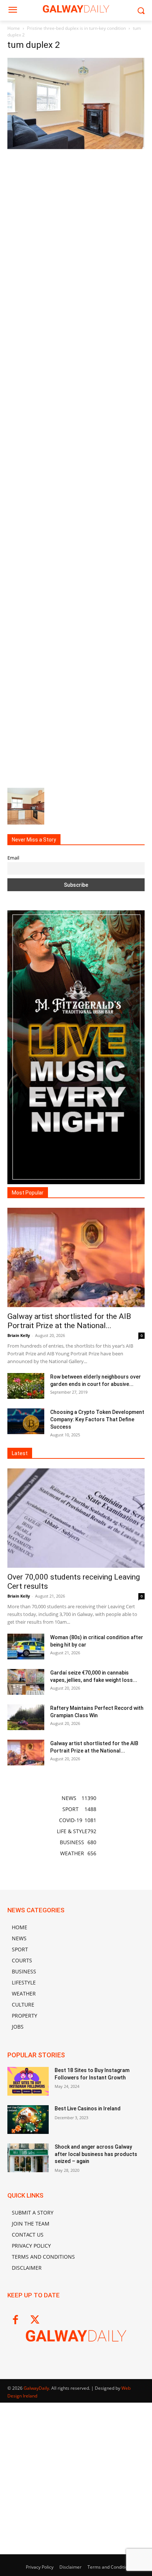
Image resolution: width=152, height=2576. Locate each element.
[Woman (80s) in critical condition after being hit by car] (26, 1647)
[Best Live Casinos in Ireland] (28, 2120)
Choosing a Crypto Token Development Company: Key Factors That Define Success (97, 1419)
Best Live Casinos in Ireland (88, 2109)
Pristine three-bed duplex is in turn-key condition (76, 28)
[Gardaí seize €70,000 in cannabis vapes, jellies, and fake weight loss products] (26, 1682)
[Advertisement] (76, 467)
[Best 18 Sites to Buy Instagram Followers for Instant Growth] (28, 2081)
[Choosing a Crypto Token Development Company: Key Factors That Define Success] (26, 1421)
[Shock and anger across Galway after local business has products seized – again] (28, 2158)
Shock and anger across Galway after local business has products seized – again (96, 2154)
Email (13, 858)
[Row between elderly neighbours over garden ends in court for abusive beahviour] (26, 1386)
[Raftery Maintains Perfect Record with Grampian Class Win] (26, 1717)
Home (14, 28)
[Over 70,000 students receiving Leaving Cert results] (76, 1518)
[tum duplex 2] (76, 147)
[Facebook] (15, 2320)
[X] (35, 2320)
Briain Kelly (19, 1335)
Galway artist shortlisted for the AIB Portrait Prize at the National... (69, 1321)
